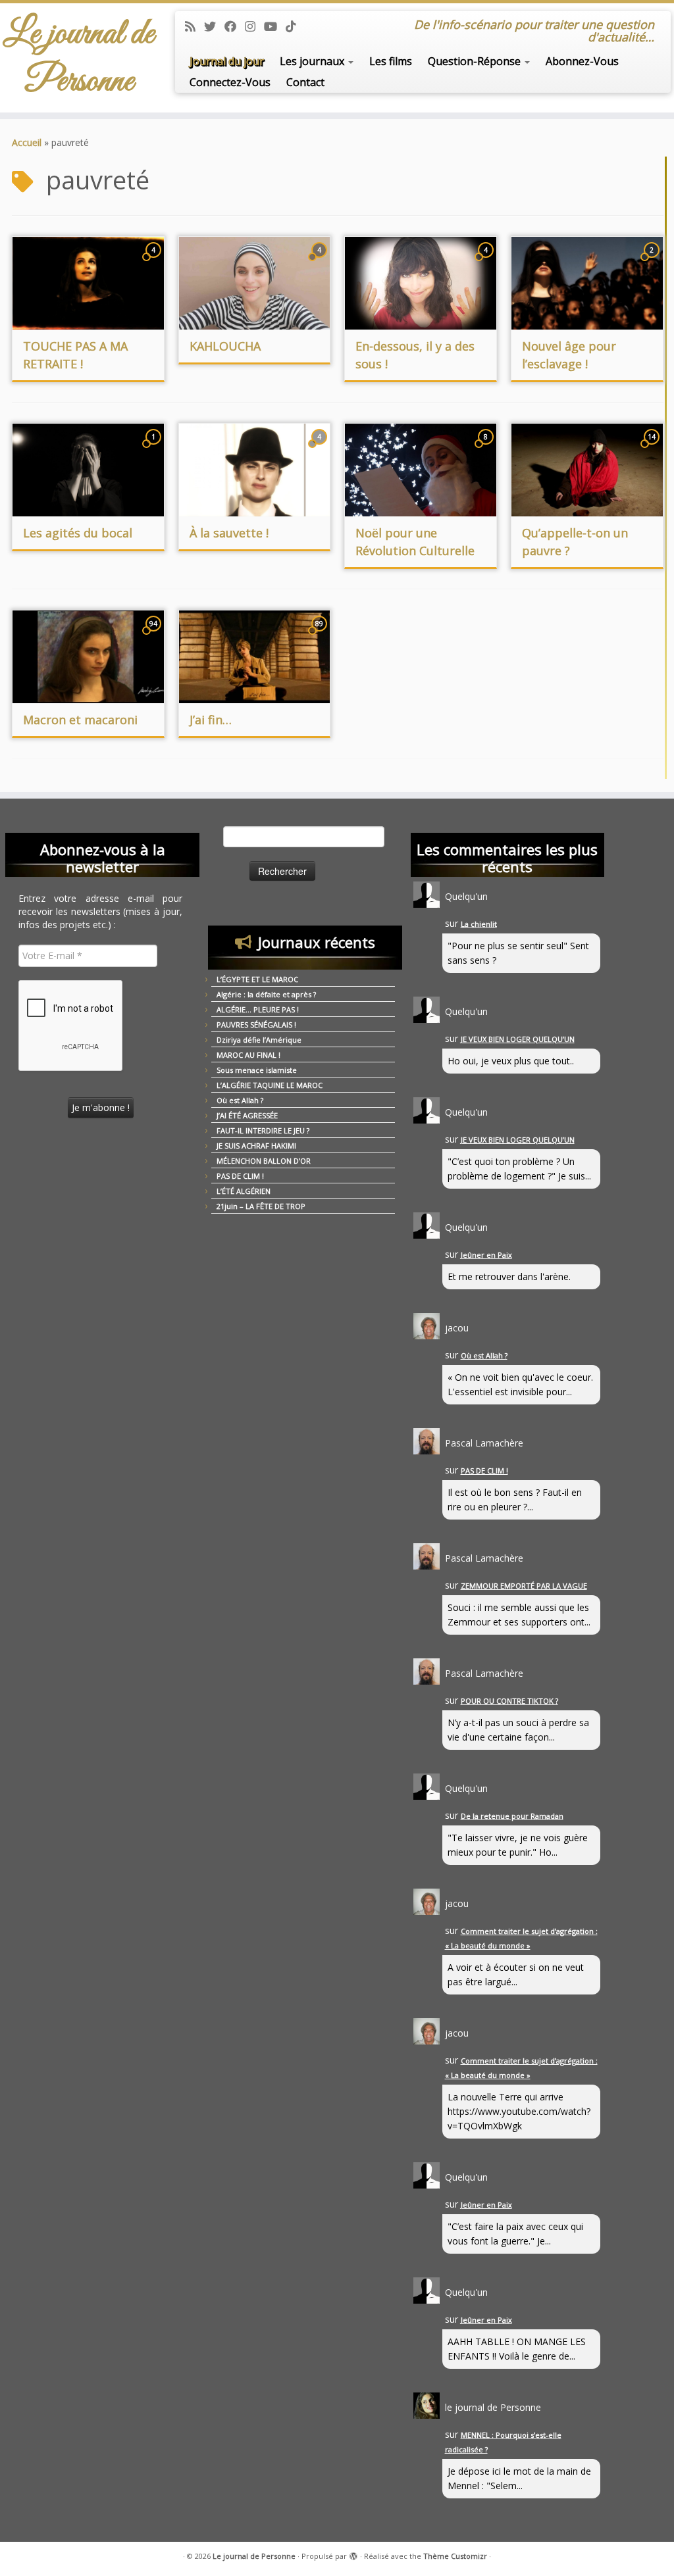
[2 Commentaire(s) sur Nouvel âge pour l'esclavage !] (653, 262)
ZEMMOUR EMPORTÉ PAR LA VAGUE (524, 1586)
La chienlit (479, 924)
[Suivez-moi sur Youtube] (275, 26)
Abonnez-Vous (582, 61)
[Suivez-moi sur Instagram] (254, 26)
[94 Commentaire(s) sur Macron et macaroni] (155, 636)
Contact (305, 82)
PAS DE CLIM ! (240, 1176)
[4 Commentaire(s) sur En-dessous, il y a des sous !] (487, 262)
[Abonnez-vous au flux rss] (194, 26)
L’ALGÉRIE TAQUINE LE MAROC (270, 1085)
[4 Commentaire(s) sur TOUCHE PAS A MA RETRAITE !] (155, 262)
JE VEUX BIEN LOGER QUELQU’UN (518, 1039)
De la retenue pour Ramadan (512, 1816)
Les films (391, 61)
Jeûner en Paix (486, 1255)
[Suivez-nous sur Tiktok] (295, 26)
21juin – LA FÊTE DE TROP (261, 1206)
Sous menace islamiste (257, 1070)
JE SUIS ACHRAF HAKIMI (256, 1146)
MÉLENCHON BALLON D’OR (264, 1161)
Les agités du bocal (78, 533)
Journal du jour (227, 61)
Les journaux (313, 61)
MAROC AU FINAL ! (248, 1055)
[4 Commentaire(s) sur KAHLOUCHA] (321, 262)
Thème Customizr (455, 2556)
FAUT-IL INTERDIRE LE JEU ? (263, 1130)
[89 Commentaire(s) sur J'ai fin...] (321, 636)
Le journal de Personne (79, 58)
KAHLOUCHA (225, 346)
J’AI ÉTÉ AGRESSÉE (247, 1115)
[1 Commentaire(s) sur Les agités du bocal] (155, 449)
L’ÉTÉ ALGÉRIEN (244, 1191)
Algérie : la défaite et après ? (266, 994)
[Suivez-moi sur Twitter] (214, 26)
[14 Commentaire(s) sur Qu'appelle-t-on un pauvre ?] (653, 449)
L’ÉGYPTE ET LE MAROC (257, 979)
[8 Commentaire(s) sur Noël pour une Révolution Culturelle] (487, 449)
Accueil (27, 142)
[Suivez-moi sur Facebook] (235, 26)
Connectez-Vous (230, 82)
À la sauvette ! (229, 533)
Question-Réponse (476, 61)
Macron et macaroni (80, 720)
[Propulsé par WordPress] (353, 2554)
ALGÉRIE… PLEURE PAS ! (258, 1009)
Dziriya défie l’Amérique (259, 1040)
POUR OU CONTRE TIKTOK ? (509, 1701)
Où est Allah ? (240, 1100)
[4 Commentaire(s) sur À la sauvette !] (321, 449)
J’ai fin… (211, 720)
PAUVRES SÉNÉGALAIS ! (256, 1025)
